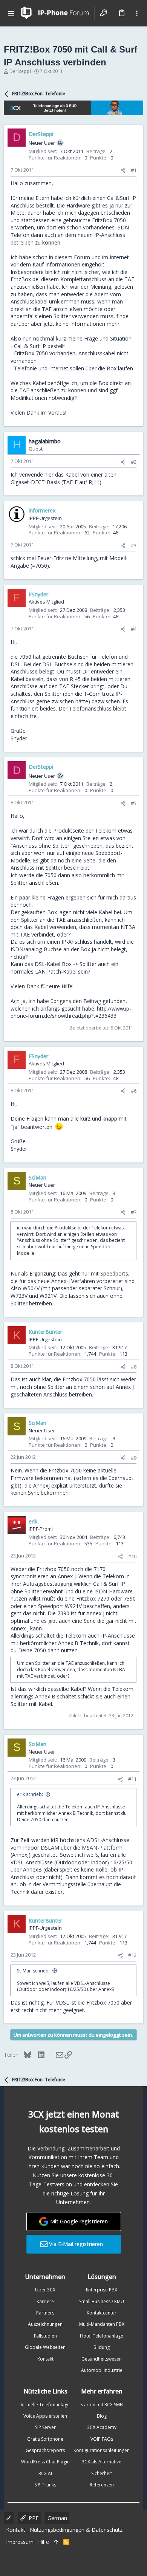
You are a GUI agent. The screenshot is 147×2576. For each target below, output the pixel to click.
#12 (132, 1955)
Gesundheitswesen (102, 2359)
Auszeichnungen (45, 2324)
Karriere (45, 2301)
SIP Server (45, 2427)
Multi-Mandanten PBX (102, 2324)
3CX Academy (102, 2427)
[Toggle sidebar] (137, 13)
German (57, 2518)
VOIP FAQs (102, 2439)
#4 (134, 629)
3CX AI (45, 2473)
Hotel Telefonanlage (102, 2336)
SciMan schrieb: (33, 1971)
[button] (11, 13)
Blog (102, 2416)
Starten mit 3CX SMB (102, 2405)
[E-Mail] (54, 2054)
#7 (134, 1212)
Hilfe (44, 2542)
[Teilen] (123, 170)
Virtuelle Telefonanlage (45, 2405)
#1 (134, 170)
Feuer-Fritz (51, 558)
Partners (45, 2313)
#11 (132, 1779)
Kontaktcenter (102, 2313)
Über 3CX (45, 2290)
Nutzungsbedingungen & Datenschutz (76, 2530)
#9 (134, 1458)
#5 (134, 803)
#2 (134, 462)
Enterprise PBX (102, 2290)
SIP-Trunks (45, 2485)
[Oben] (56, 2542)
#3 (134, 545)
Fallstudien (45, 2336)
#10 (132, 1556)
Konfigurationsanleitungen (102, 2450)
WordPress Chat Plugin (45, 2462)
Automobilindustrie (102, 2370)
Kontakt (45, 2359)
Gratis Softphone (45, 2439)
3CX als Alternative (102, 2462)
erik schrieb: (30, 1794)
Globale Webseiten (45, 2347)
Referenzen (102, 2485)
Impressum (20, 2542)
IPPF (32, 2518)
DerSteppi (20, 71)
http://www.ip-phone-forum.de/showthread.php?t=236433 (71, 1012)
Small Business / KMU (102, 2301)
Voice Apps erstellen (45, 2416)
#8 (134, 1367)
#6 (134, 1091)
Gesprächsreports (45, 2450)
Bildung (102, 2347)
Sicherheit (102, 2473)
